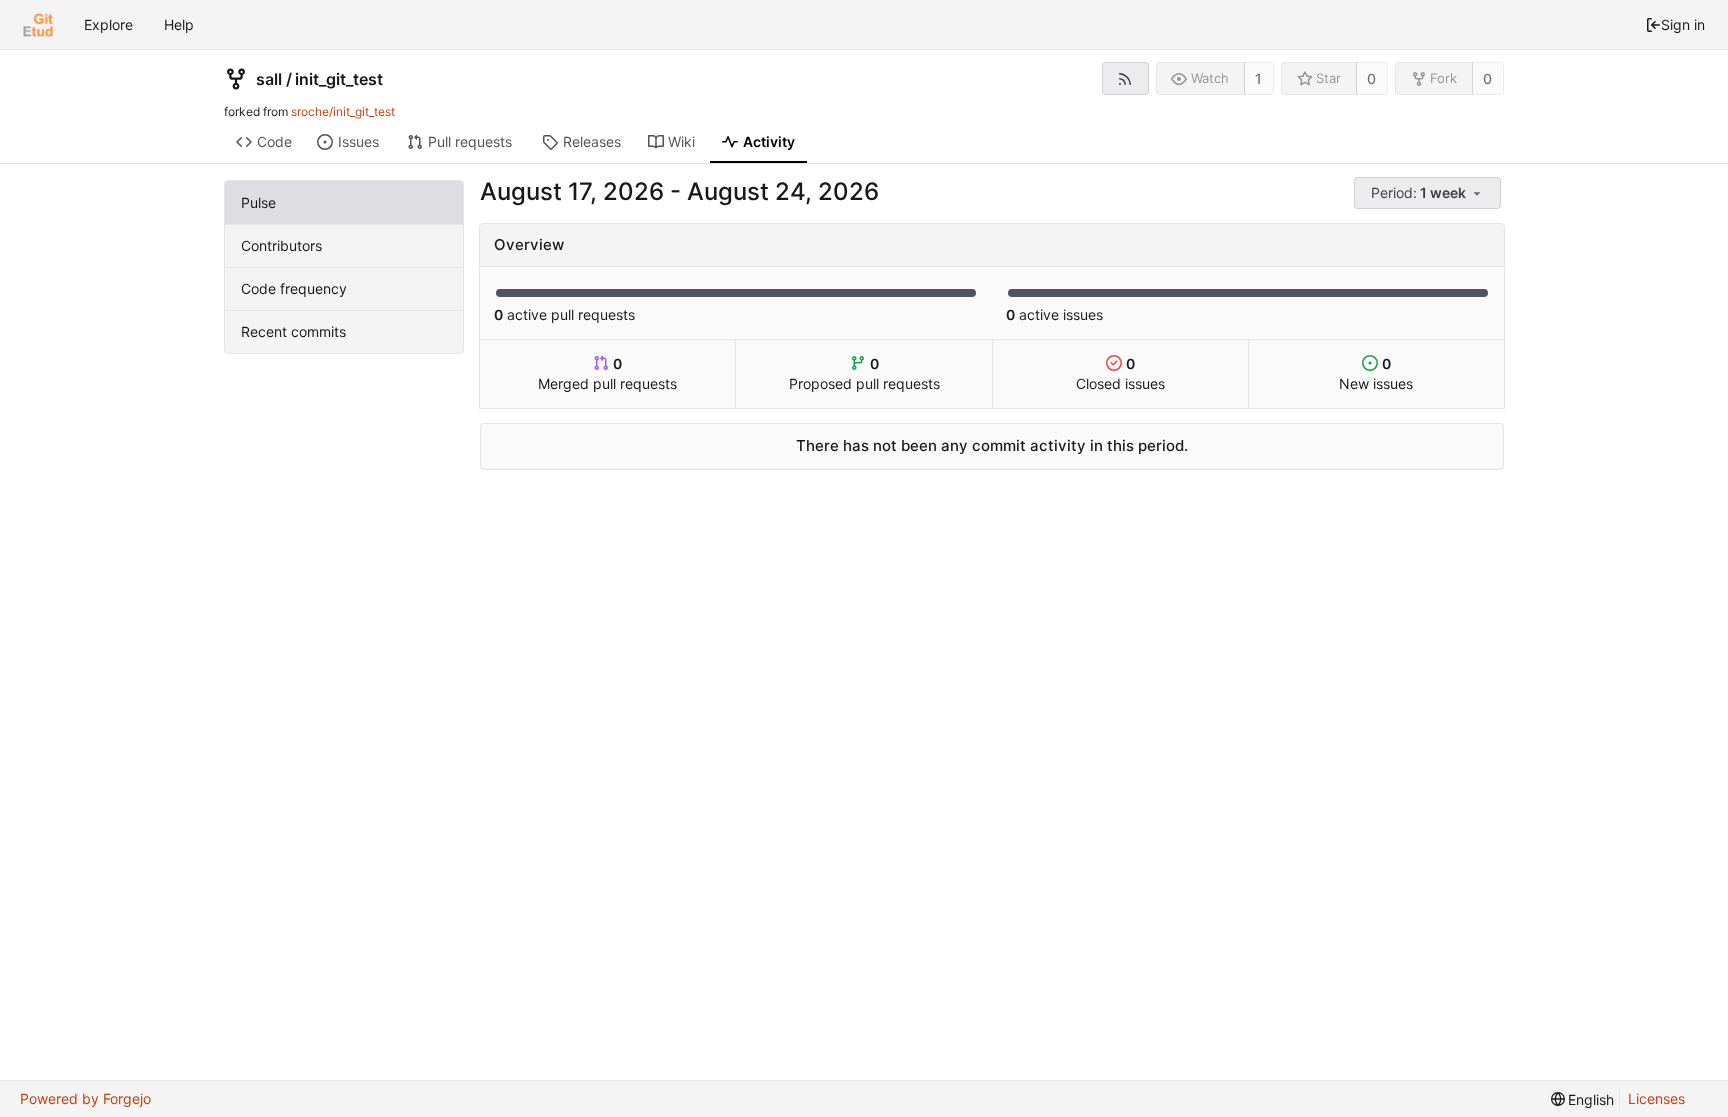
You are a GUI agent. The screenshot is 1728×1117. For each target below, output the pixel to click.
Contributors (281, 245)
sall (269, 79)
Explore (108, 24)
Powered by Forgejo (85, 1098)
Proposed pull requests (864, 373)
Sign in (1683, 24)
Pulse (258, 202)
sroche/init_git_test (343, 111)
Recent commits (293, 331)
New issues (1376, 373)
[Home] (38, 25)
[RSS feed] (1125, 78)
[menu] (1429, 193)
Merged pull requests (607, 373)
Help (179, 24)
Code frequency (294, 288)
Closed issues (1120, 373)
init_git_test (339, 79)
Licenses (1656, 1098)
